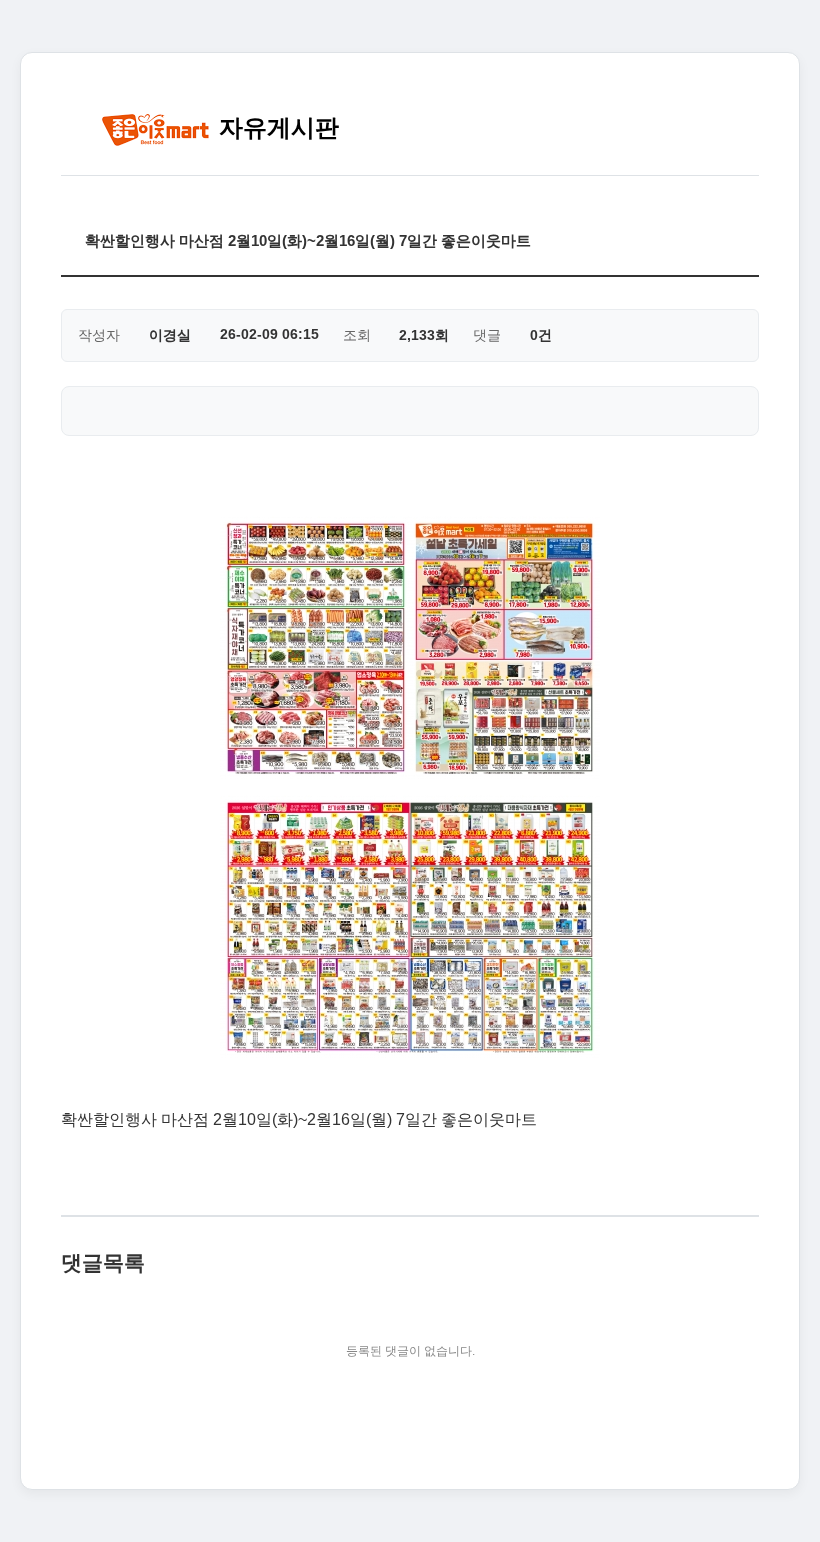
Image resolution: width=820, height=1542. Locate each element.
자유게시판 (275, 127)
